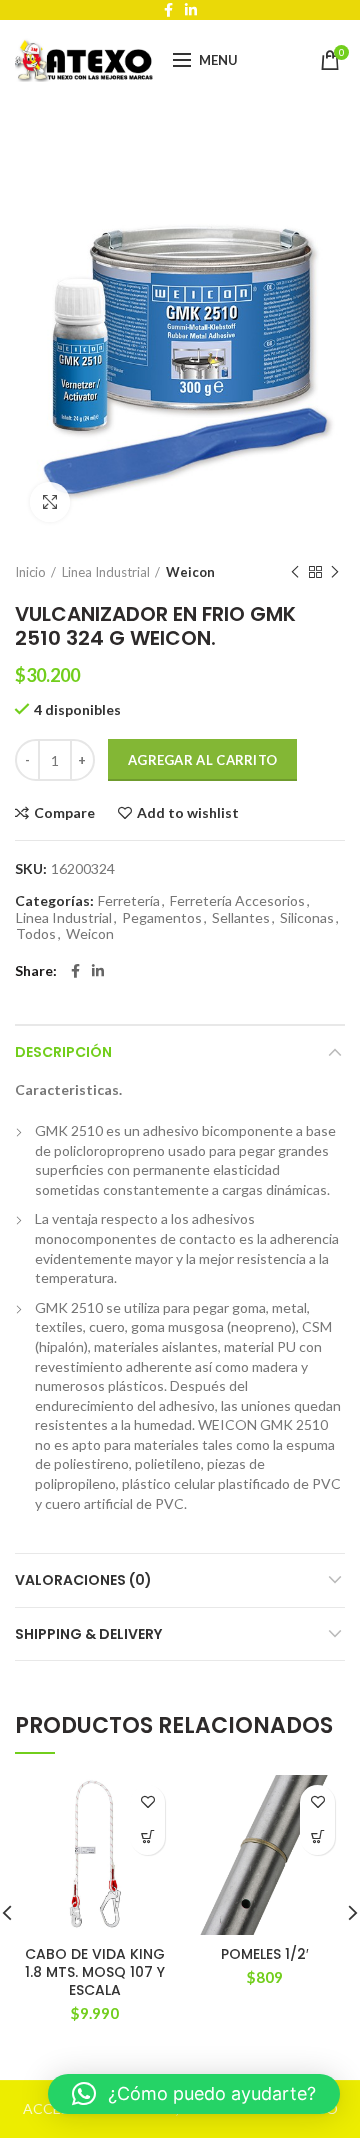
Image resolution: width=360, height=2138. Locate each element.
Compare (64, 813)
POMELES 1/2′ (265, 1954)
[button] (147, 1837)
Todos (36, 934)
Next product (335, 572)
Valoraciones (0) (83, 1580)
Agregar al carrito (202, 760)
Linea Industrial (106, 572)
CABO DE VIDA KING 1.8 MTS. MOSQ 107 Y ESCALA (95, 1972)
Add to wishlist (188, 813)
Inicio (30, 572)
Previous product (295, 572)
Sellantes (241, 918)
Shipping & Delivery (88, 1634)
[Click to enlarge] (50, 502)
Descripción (63, 1052)
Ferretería (129, 901)
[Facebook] (75, 971)
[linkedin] (98, 971)
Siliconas (307, 918)
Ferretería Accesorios (237, 901)
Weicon (190, 572)
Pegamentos (162, 918)
